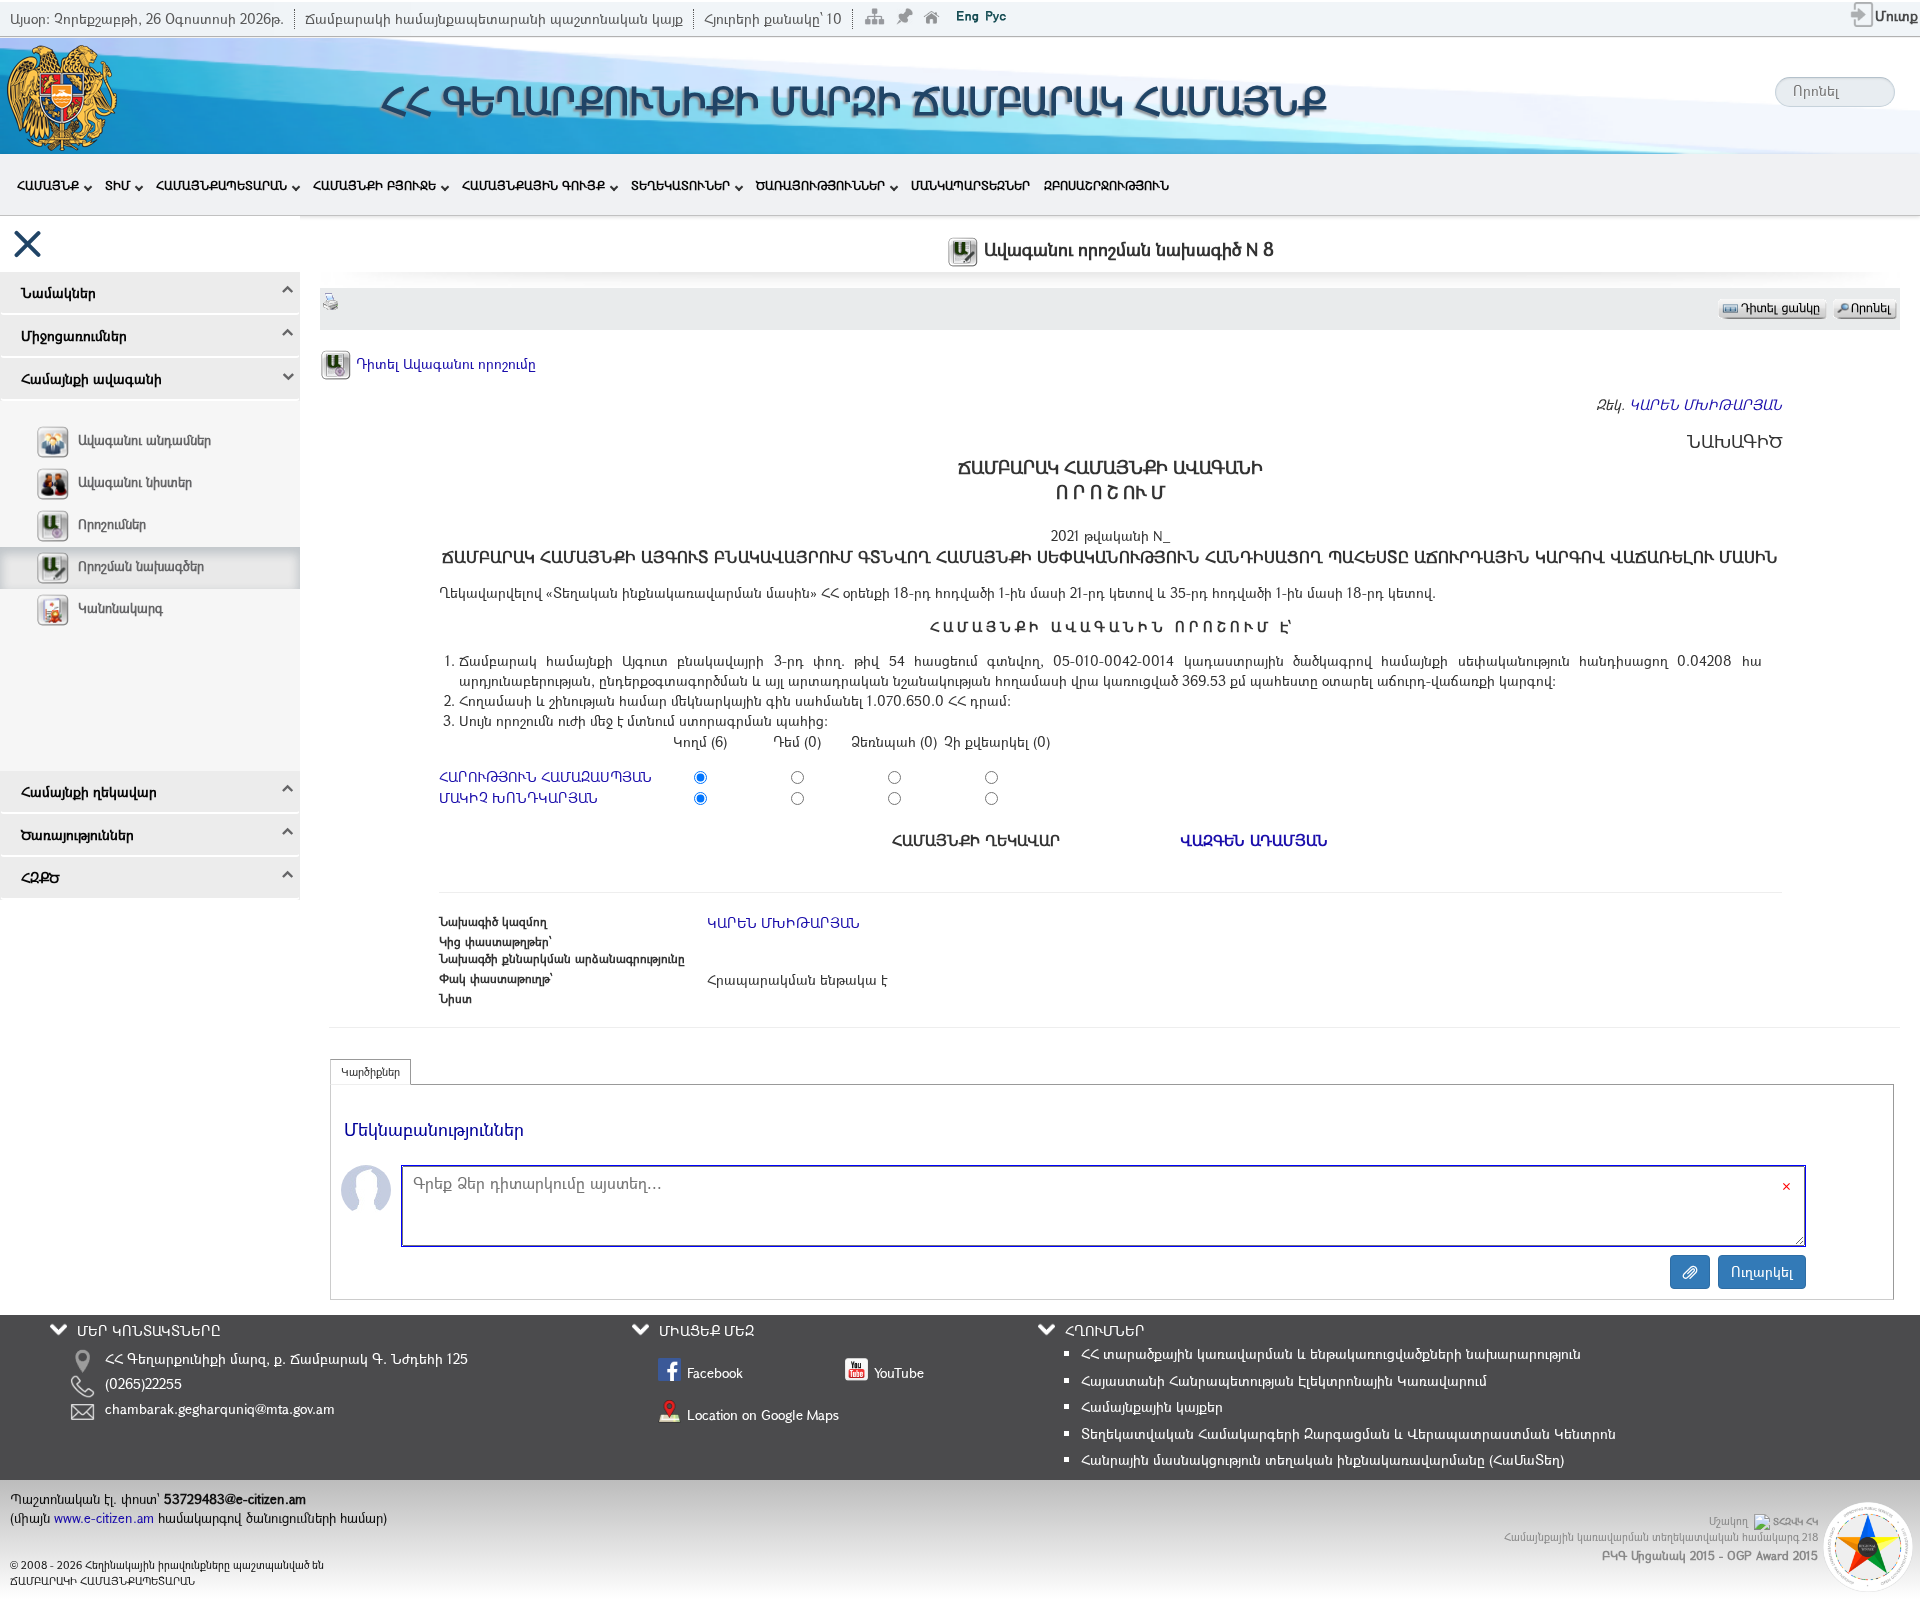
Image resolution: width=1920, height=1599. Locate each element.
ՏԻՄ (117, 185)
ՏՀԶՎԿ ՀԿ (1795, 1521)
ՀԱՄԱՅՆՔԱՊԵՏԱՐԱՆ (221, 185)
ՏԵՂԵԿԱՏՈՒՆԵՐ (680, 185)
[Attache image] (1690, 1272)
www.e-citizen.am (104, 1518)
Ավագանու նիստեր (135, 482)
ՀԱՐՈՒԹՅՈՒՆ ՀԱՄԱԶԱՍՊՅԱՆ (545, 776)
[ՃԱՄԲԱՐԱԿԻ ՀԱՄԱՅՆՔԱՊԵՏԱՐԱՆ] (60, 93)
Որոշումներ (112, 524)
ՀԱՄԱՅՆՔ (48, 185)
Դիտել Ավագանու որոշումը (444, 363)
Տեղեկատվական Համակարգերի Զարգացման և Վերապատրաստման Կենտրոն (1348, 1433)
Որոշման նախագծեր (141, 566)
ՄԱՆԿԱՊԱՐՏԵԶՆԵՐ (970, 185)
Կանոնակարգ (120, 608)
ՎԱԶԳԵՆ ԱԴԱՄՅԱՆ (1254, 840)
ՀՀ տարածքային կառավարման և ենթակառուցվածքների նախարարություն (1331, 1353)
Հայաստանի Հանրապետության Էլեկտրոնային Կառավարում (1284, 1380)
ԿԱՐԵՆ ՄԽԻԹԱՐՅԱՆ (1705, 404)
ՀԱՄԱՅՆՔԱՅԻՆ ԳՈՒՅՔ (533, 185)
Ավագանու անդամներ (144, 440)
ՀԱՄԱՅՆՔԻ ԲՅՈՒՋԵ (374, 185)
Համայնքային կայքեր (1152, 1406)
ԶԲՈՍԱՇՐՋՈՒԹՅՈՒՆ (1106, 185)
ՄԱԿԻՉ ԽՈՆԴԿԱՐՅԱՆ (518, 797)
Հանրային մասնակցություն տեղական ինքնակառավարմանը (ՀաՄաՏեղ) (1322, 1459)
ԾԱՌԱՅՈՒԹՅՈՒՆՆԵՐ (820, 185)
